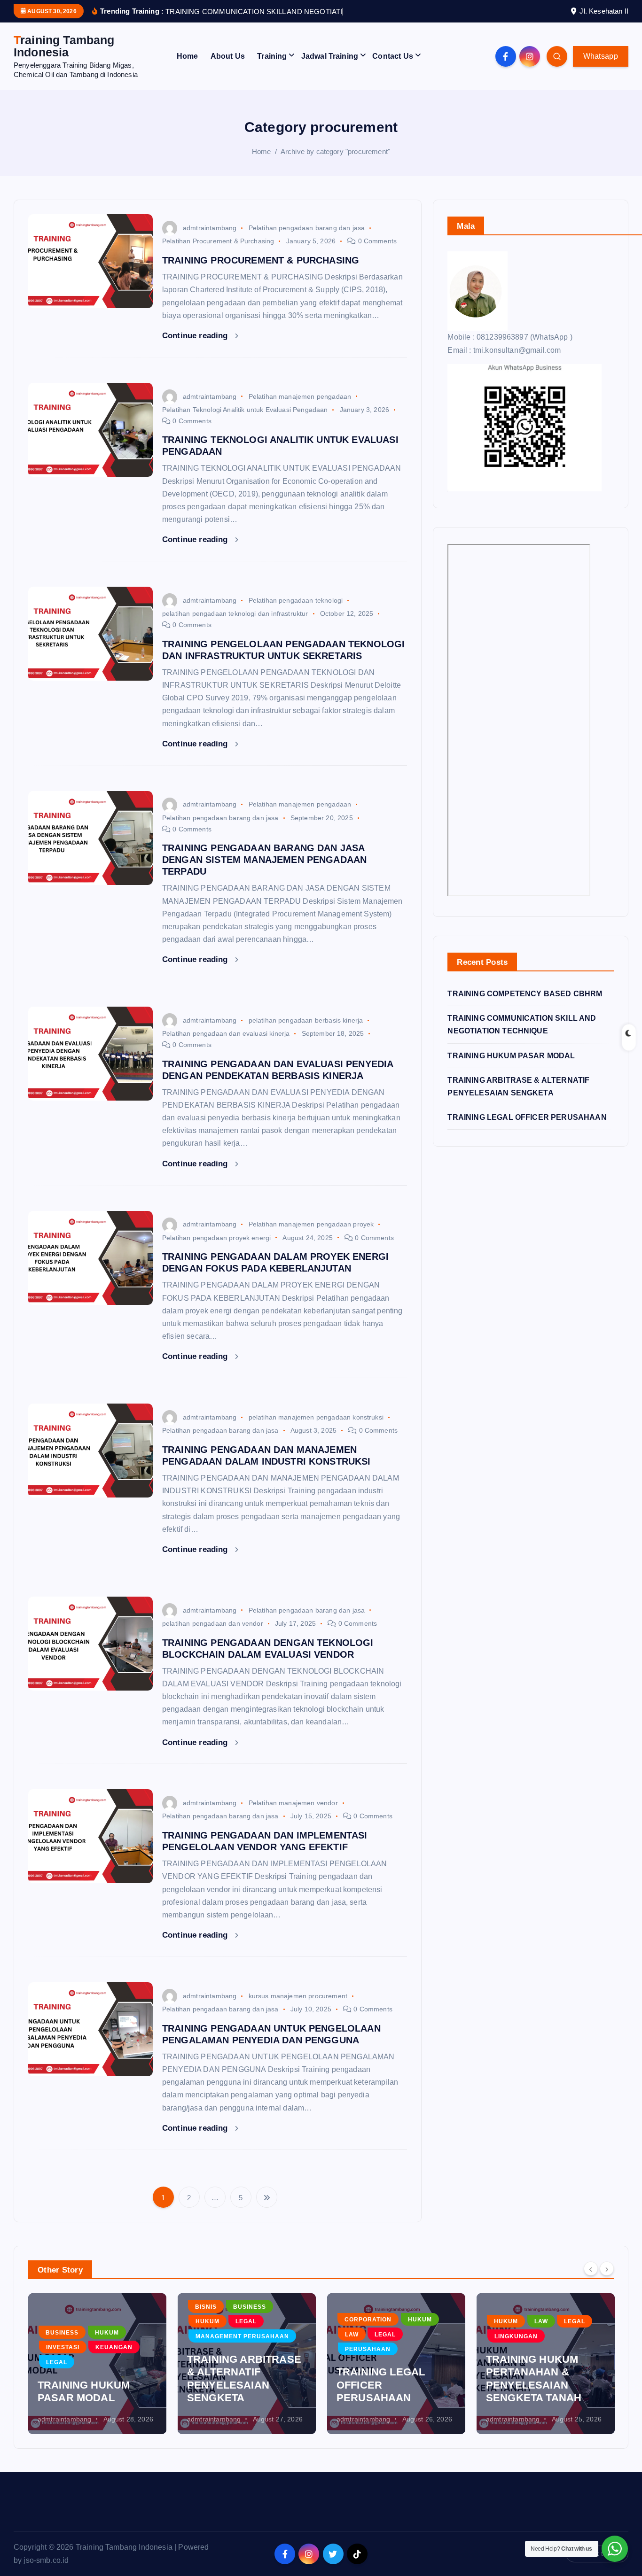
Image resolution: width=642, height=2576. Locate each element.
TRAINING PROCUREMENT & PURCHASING (261, 272)
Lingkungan (516, 2348)
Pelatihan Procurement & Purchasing (218, 253)
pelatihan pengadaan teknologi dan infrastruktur (235, 626)
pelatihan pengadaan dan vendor (213, 1635)
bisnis (206, 2319)
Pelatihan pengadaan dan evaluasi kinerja (226, 1046)
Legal (57, 2374)
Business (62, 2344)
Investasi (63, 2359)
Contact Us (393, 68)
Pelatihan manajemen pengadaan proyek (311, 1236)
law (352, 2346)
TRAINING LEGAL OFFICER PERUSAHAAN (527, 1129)
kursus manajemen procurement (298, 2008)
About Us (228, 68)
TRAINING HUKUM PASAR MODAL (511, 1067)
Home (188, 68)
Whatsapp (601, 68)
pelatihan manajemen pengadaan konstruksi (316, 1429)
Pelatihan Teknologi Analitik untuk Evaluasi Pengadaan (245, 421)
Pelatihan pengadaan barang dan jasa (307, 240)
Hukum (107, 2344)
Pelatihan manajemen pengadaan (300, 408)
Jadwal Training (330, 68)
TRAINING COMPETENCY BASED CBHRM (525, 1006)
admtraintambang (210, 240)
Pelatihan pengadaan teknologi (296, 613)
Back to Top (602, 2565)
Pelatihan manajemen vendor (293, 1815)
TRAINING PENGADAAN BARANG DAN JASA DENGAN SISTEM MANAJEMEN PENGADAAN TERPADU (264, 872)
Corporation (368, 2332)
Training (272, 68)
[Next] (607, 2281)
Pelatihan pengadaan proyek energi (216, 1249)
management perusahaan (242, 2348)
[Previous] (591, 2281)
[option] (97, 2376)
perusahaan (368, 2361)
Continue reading (196, 347)
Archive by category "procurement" (335, 163)
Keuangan (114, 2359)
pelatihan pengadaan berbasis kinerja (306, 1032)
